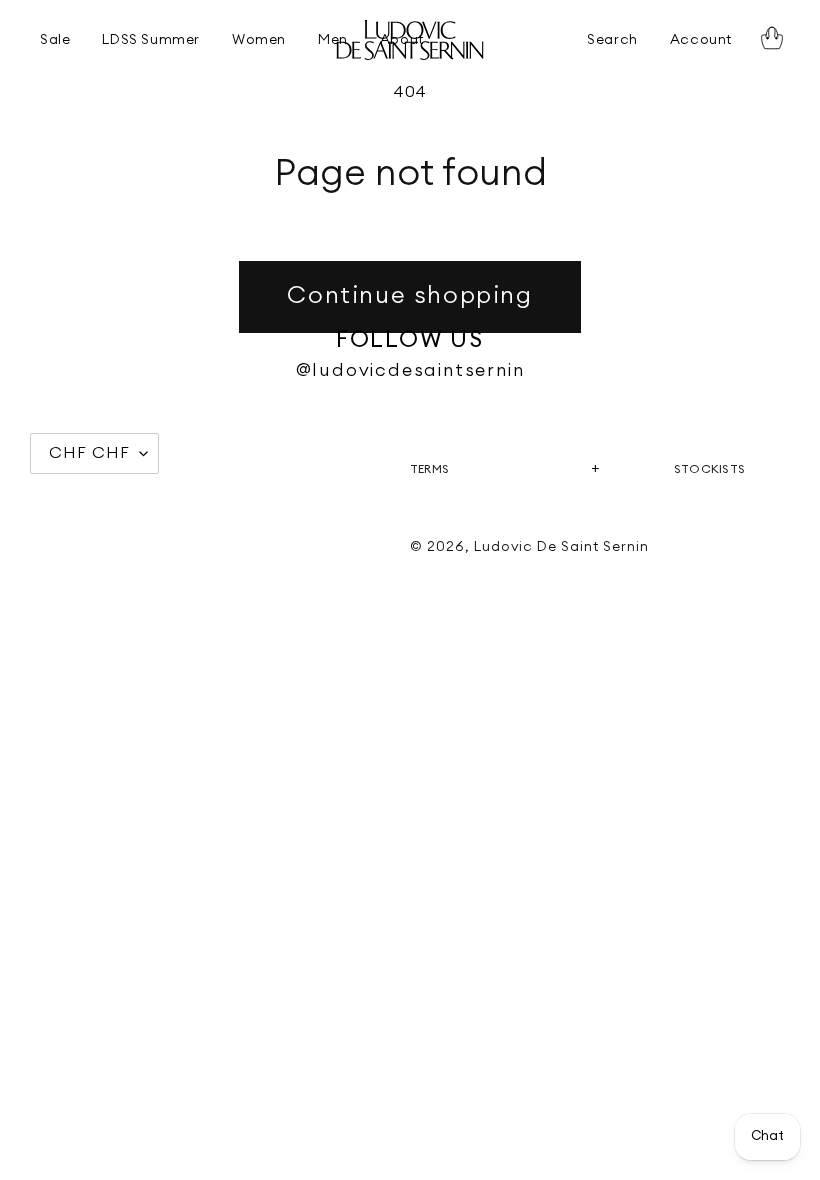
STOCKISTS (709, 469)
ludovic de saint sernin (561, 547)
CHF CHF (89, 453)
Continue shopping (409, 296)
